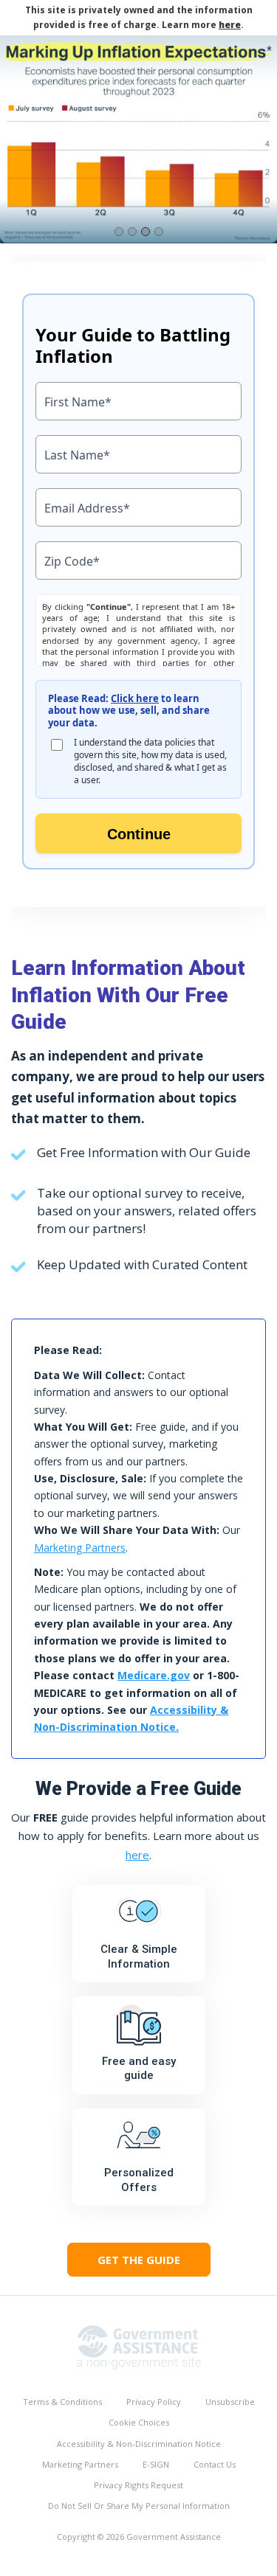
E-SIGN (156, 2464)
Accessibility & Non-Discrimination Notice (139, 2444)
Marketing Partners (80, 1548)
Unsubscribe (230, 2402)
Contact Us (215, 2464)
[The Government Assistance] (139, 2346)
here (230, 25)
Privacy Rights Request (138, 2485)
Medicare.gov (154, 1675)
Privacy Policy (154, 2402)
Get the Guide (139, 2260)
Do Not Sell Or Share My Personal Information (139, 2506)
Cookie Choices (139, 2422)
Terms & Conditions (62, 2402)
